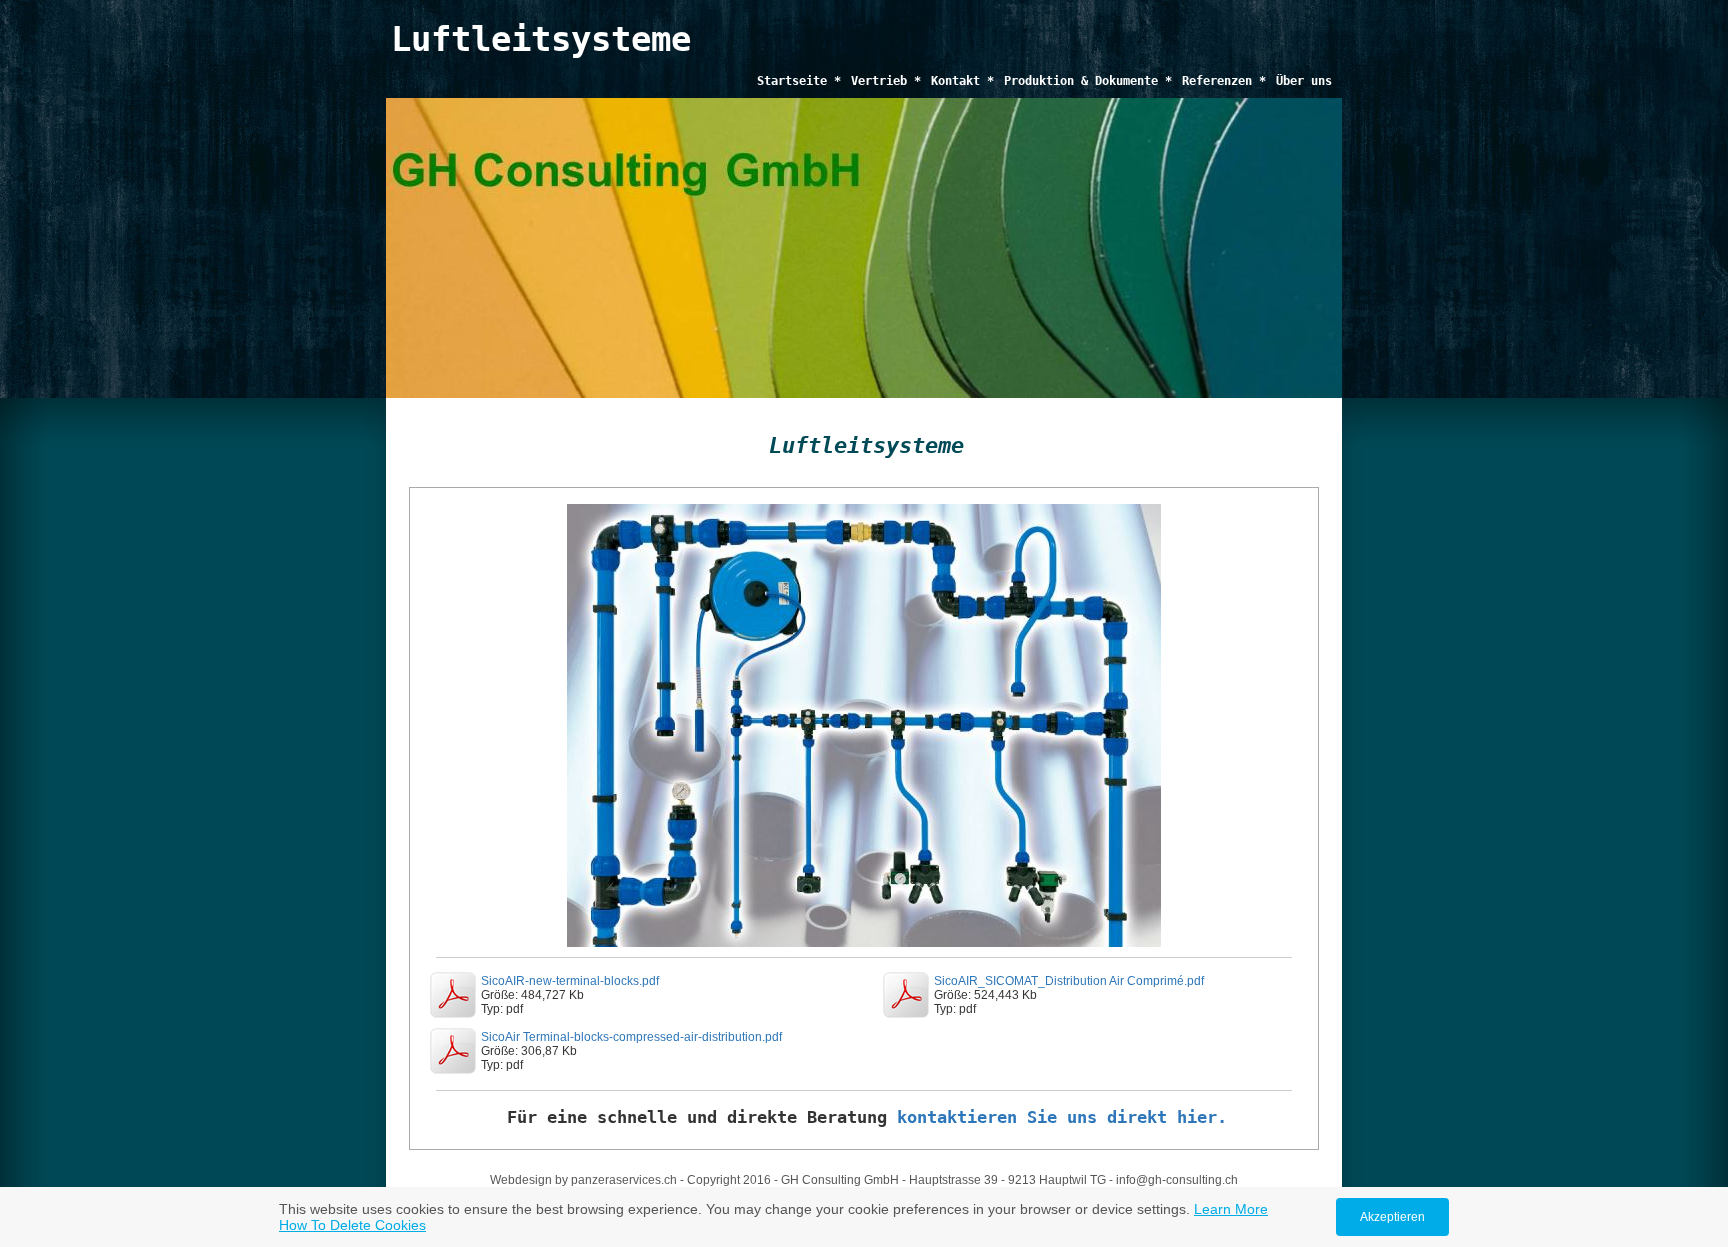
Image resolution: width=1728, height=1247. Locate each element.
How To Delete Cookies (352, 1225)
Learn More (1231, 1209)
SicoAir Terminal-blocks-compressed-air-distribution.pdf (631, 1037)
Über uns (1304, 81)
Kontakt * (962, 81)
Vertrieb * (886, 81)
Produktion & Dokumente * (1088, 81)
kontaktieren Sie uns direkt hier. (1062, 1117)
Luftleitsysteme (541, 39)
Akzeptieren (1392, 1217)
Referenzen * (1224, 81)
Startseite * (799, 81)
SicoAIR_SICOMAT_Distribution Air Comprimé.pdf (1069, 981)
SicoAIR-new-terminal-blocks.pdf (570, 981)
